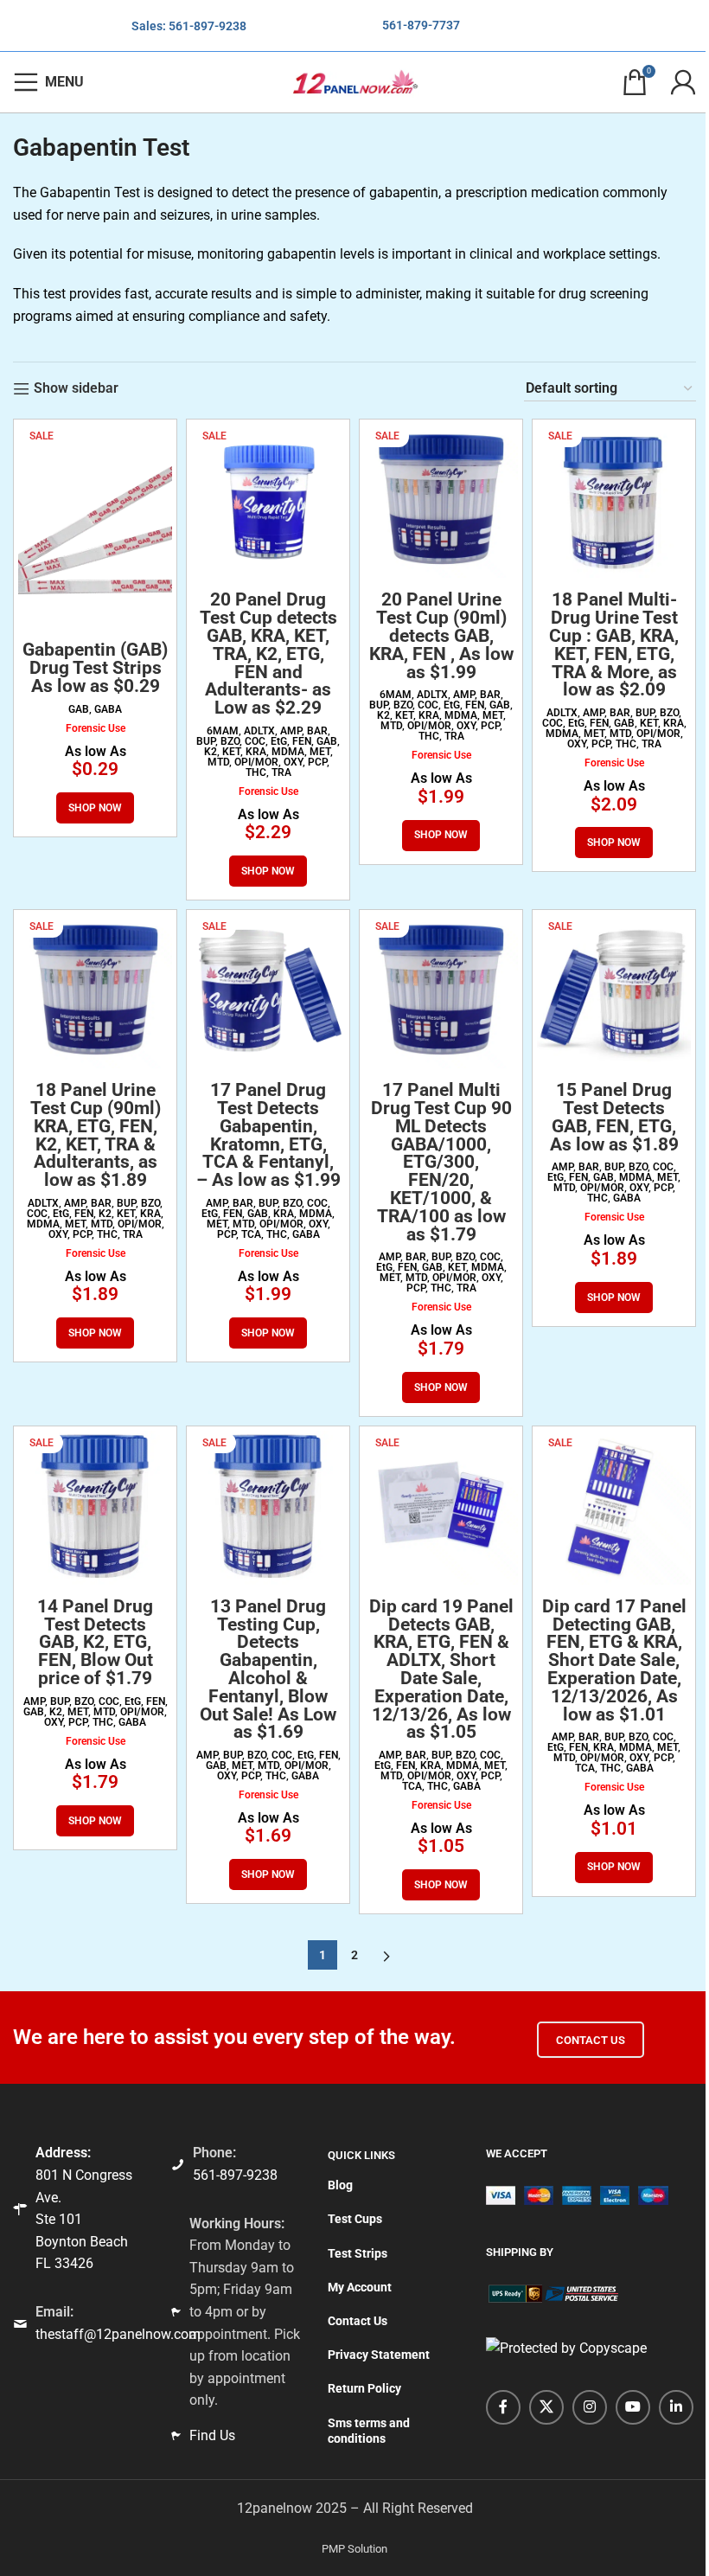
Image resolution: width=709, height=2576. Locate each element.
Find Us (212, 2435)
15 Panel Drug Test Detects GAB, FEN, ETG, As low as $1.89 (614, 1117)
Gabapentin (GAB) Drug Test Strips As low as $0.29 (95, 668)
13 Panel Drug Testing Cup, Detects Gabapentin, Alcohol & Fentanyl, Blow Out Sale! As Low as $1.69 (268, 1669)
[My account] (683, 82)
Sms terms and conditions (369, 2431)
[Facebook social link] (503, 2407)
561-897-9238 (208, 26)
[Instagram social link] (590, 2407)
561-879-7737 (421, 25)
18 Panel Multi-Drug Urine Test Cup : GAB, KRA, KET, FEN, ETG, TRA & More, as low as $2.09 (614, 644)
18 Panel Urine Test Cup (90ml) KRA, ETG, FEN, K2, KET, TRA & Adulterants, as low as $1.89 (96, 1135)
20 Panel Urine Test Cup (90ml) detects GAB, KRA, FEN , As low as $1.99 (441, 635)
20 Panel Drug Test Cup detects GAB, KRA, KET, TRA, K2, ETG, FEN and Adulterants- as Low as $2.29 (268, 654)
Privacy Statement (379, 2355)
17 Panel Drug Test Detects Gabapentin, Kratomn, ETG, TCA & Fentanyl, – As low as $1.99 (268, 1135)
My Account (360, 2287)
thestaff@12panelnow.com (118, 2334)
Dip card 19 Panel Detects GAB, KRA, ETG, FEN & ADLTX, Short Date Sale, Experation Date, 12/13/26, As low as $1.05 (441, 1669)
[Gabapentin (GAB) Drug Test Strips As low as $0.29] (95, 526)
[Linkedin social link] (676, 2407)
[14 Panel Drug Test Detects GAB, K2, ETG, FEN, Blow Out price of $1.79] (95, 1508)
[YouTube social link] (633, 2407)
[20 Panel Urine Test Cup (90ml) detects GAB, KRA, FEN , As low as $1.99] (441, 501)
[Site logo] (354, 81)
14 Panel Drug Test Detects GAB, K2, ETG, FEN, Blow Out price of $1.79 (95, 1642)
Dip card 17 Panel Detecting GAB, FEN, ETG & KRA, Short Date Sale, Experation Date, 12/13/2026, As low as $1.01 (614, 1660)
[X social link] (546, 2407)
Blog (340, 2185)
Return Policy (364, 2388)
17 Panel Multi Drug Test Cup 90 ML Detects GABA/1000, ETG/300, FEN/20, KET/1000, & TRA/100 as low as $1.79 (441, 1162)
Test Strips (358, 2253)
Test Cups (355, 2219)
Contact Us (591, 2040)
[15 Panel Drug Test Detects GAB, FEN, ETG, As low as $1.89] (614, 991)
